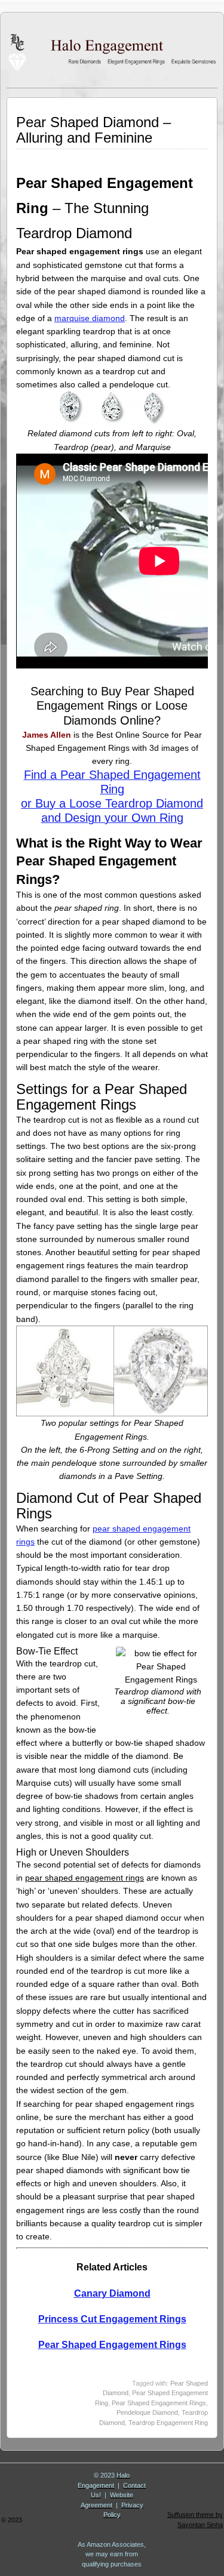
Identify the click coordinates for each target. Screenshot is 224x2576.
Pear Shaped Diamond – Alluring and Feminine (93, 130)
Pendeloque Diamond (147, 2412)
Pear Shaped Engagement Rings (112, 2345)
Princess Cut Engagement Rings (112, 2319)
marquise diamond (90, 318)
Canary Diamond (112, 2293)
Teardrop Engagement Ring (168, 2423)
